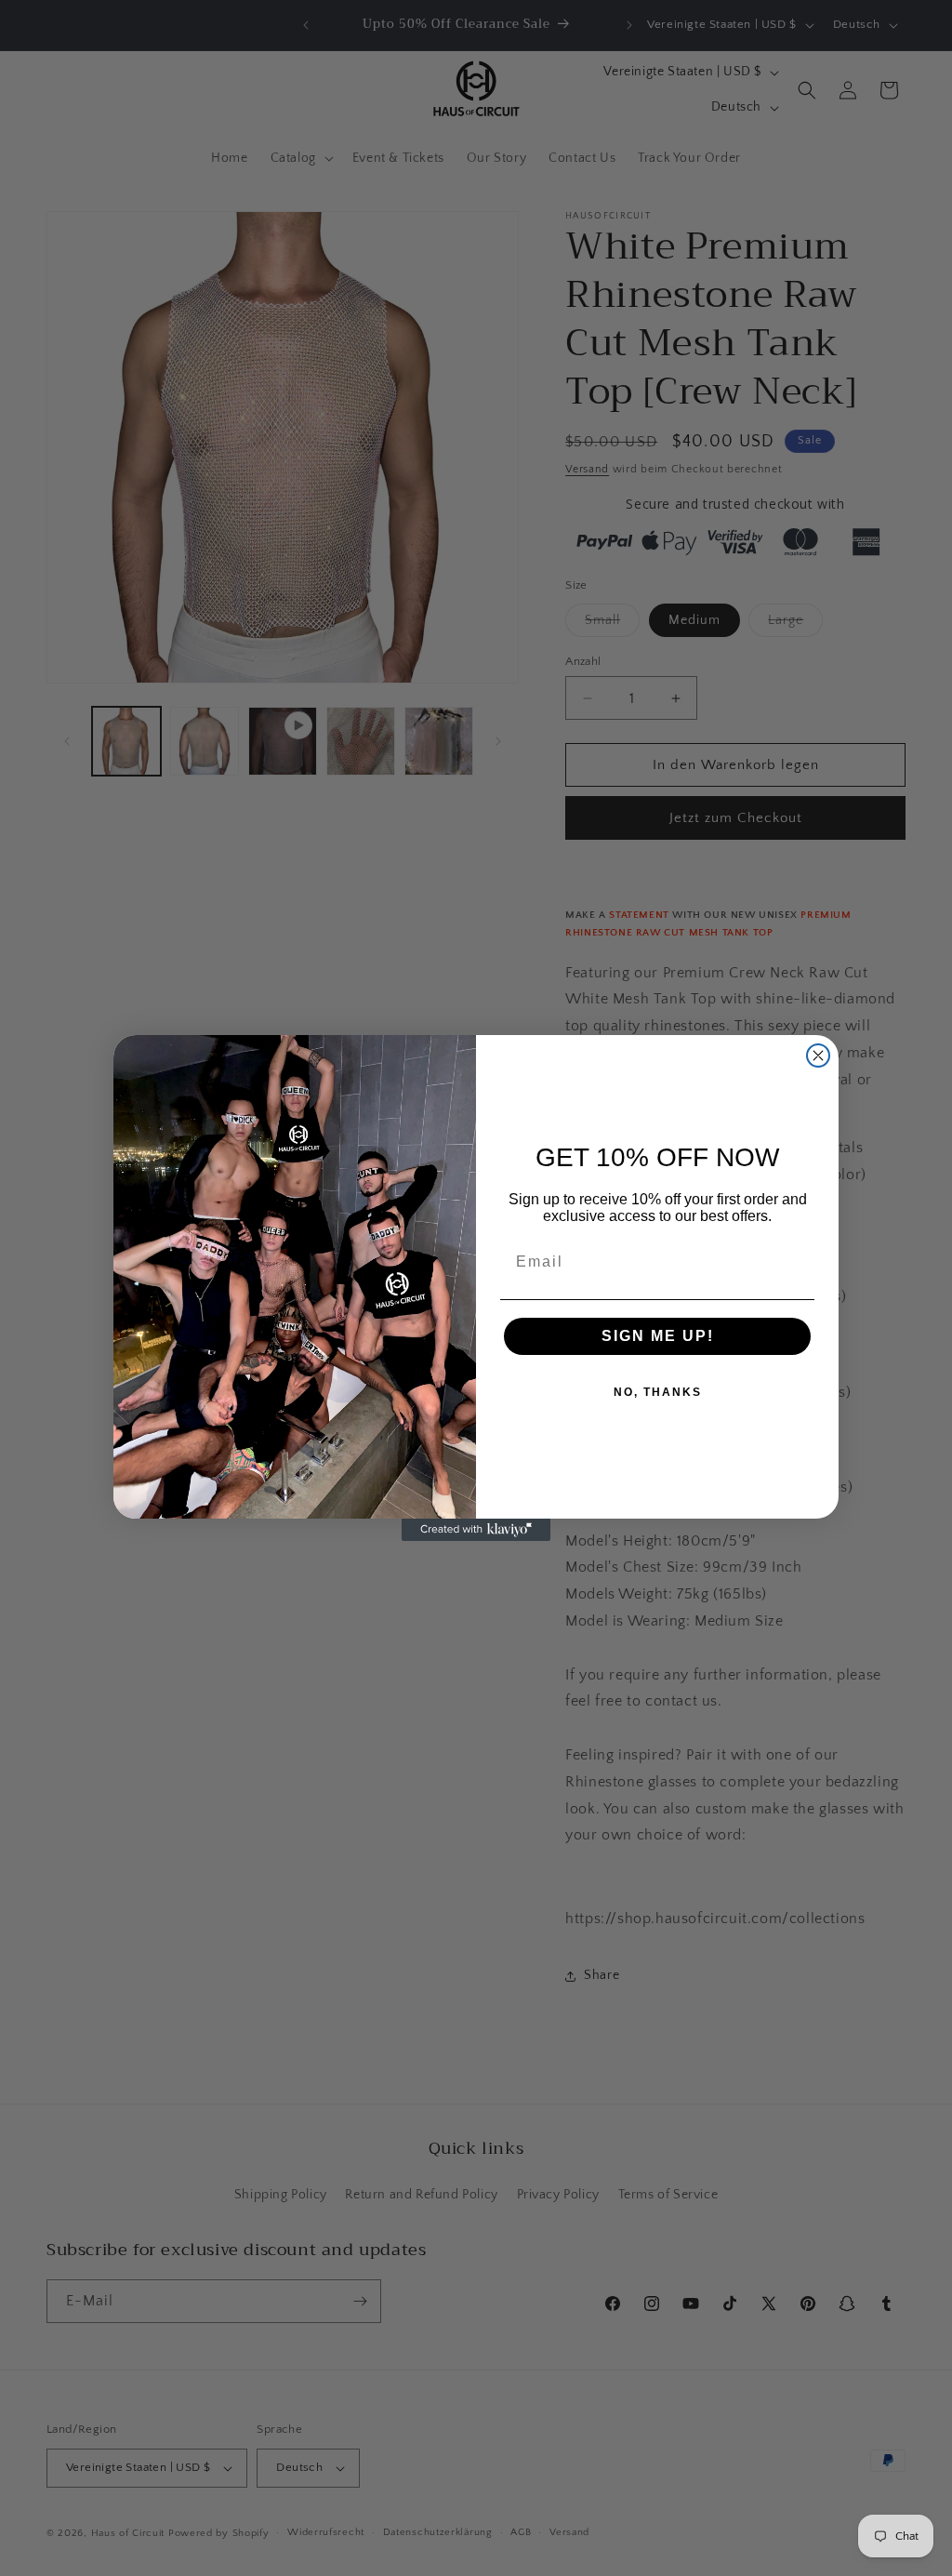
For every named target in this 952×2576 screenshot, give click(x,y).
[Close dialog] (818, 1056)
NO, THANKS (658, 1392)
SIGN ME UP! (658, 1336)
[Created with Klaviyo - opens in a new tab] (476, 1530)
